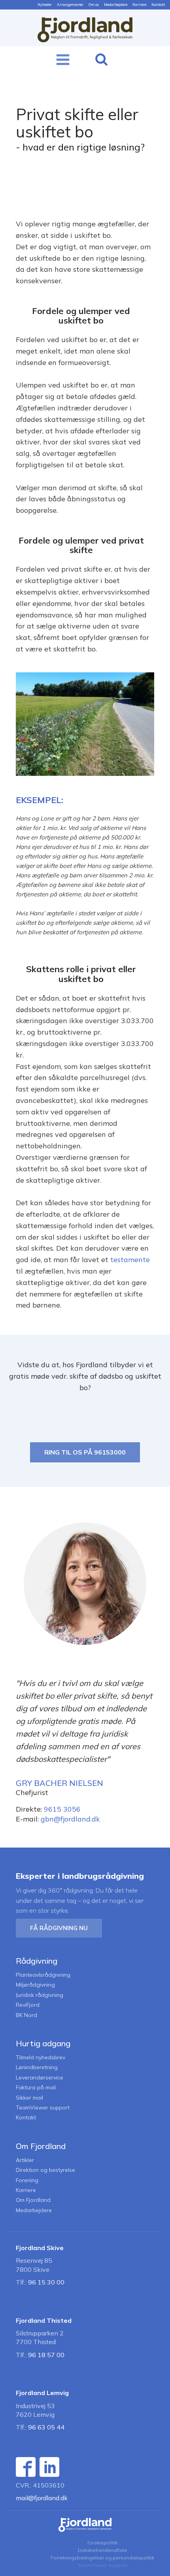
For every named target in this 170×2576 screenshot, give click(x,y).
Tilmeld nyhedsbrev (41, 2058)
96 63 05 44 (46, 2427)
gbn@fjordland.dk (70, 1819)
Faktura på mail (36, 2088)
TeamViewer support (43, 2108)
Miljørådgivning (35, 1985)
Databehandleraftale (103, 2550)
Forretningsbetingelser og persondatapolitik (102, 2558)
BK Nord (26, 2015)
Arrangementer (70, 5)
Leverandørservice (40, 2078)
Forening (27, 2180)
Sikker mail (29, 2098)
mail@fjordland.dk (42, 2498)
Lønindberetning (37, 2067)
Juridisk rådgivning (40, 1995)
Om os (94, 5)
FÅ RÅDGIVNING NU (59, 1928)
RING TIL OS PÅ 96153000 (85, 1452)
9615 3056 (62, 1809)
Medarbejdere (116, 5)
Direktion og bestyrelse (45, 2170)
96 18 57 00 (46, 2355)
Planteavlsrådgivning (43, 1975)
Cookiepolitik (102, 2543)
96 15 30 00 (46, 2282)
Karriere (139, 5)
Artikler (25, 2160)
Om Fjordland (33, 2200)
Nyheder (45, 5)
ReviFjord (28, 2005)
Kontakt (158, 5)
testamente (130, 1260)
